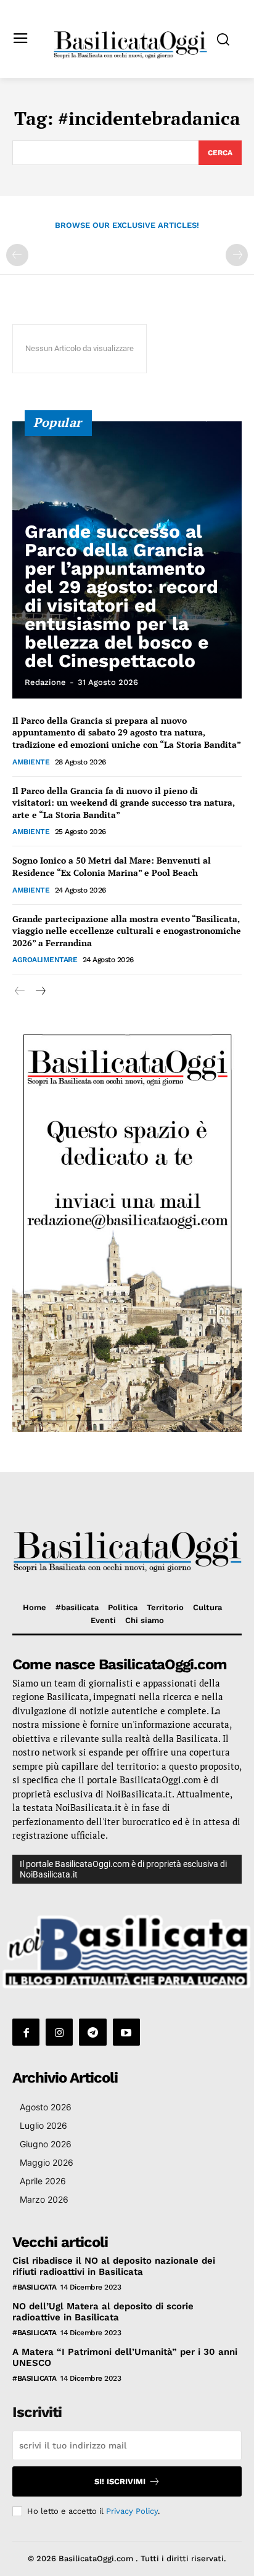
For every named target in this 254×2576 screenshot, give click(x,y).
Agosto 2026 (46, 2107)
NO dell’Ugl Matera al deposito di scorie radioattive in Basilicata (103, 2312)
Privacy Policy (132, 2511)
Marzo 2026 (44, 2199)
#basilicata (35, 2287)
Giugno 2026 (46, 2144)
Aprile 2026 (43, 2181)
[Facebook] (26, 2032)
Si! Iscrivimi (120, 2481)
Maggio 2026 (47, 2162)
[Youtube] (126, 2032)
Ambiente (31, 762)
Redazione (45, 682)
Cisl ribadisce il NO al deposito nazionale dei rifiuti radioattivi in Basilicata (114, 2266)
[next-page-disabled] (237, 255)
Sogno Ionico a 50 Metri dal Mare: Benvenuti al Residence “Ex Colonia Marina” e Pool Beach (112, 866)
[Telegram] (92, 2032)
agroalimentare (45, 960)
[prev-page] (17, 255)
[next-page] (40, 991)
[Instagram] (59, 2032)
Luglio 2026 (43, 2125)
